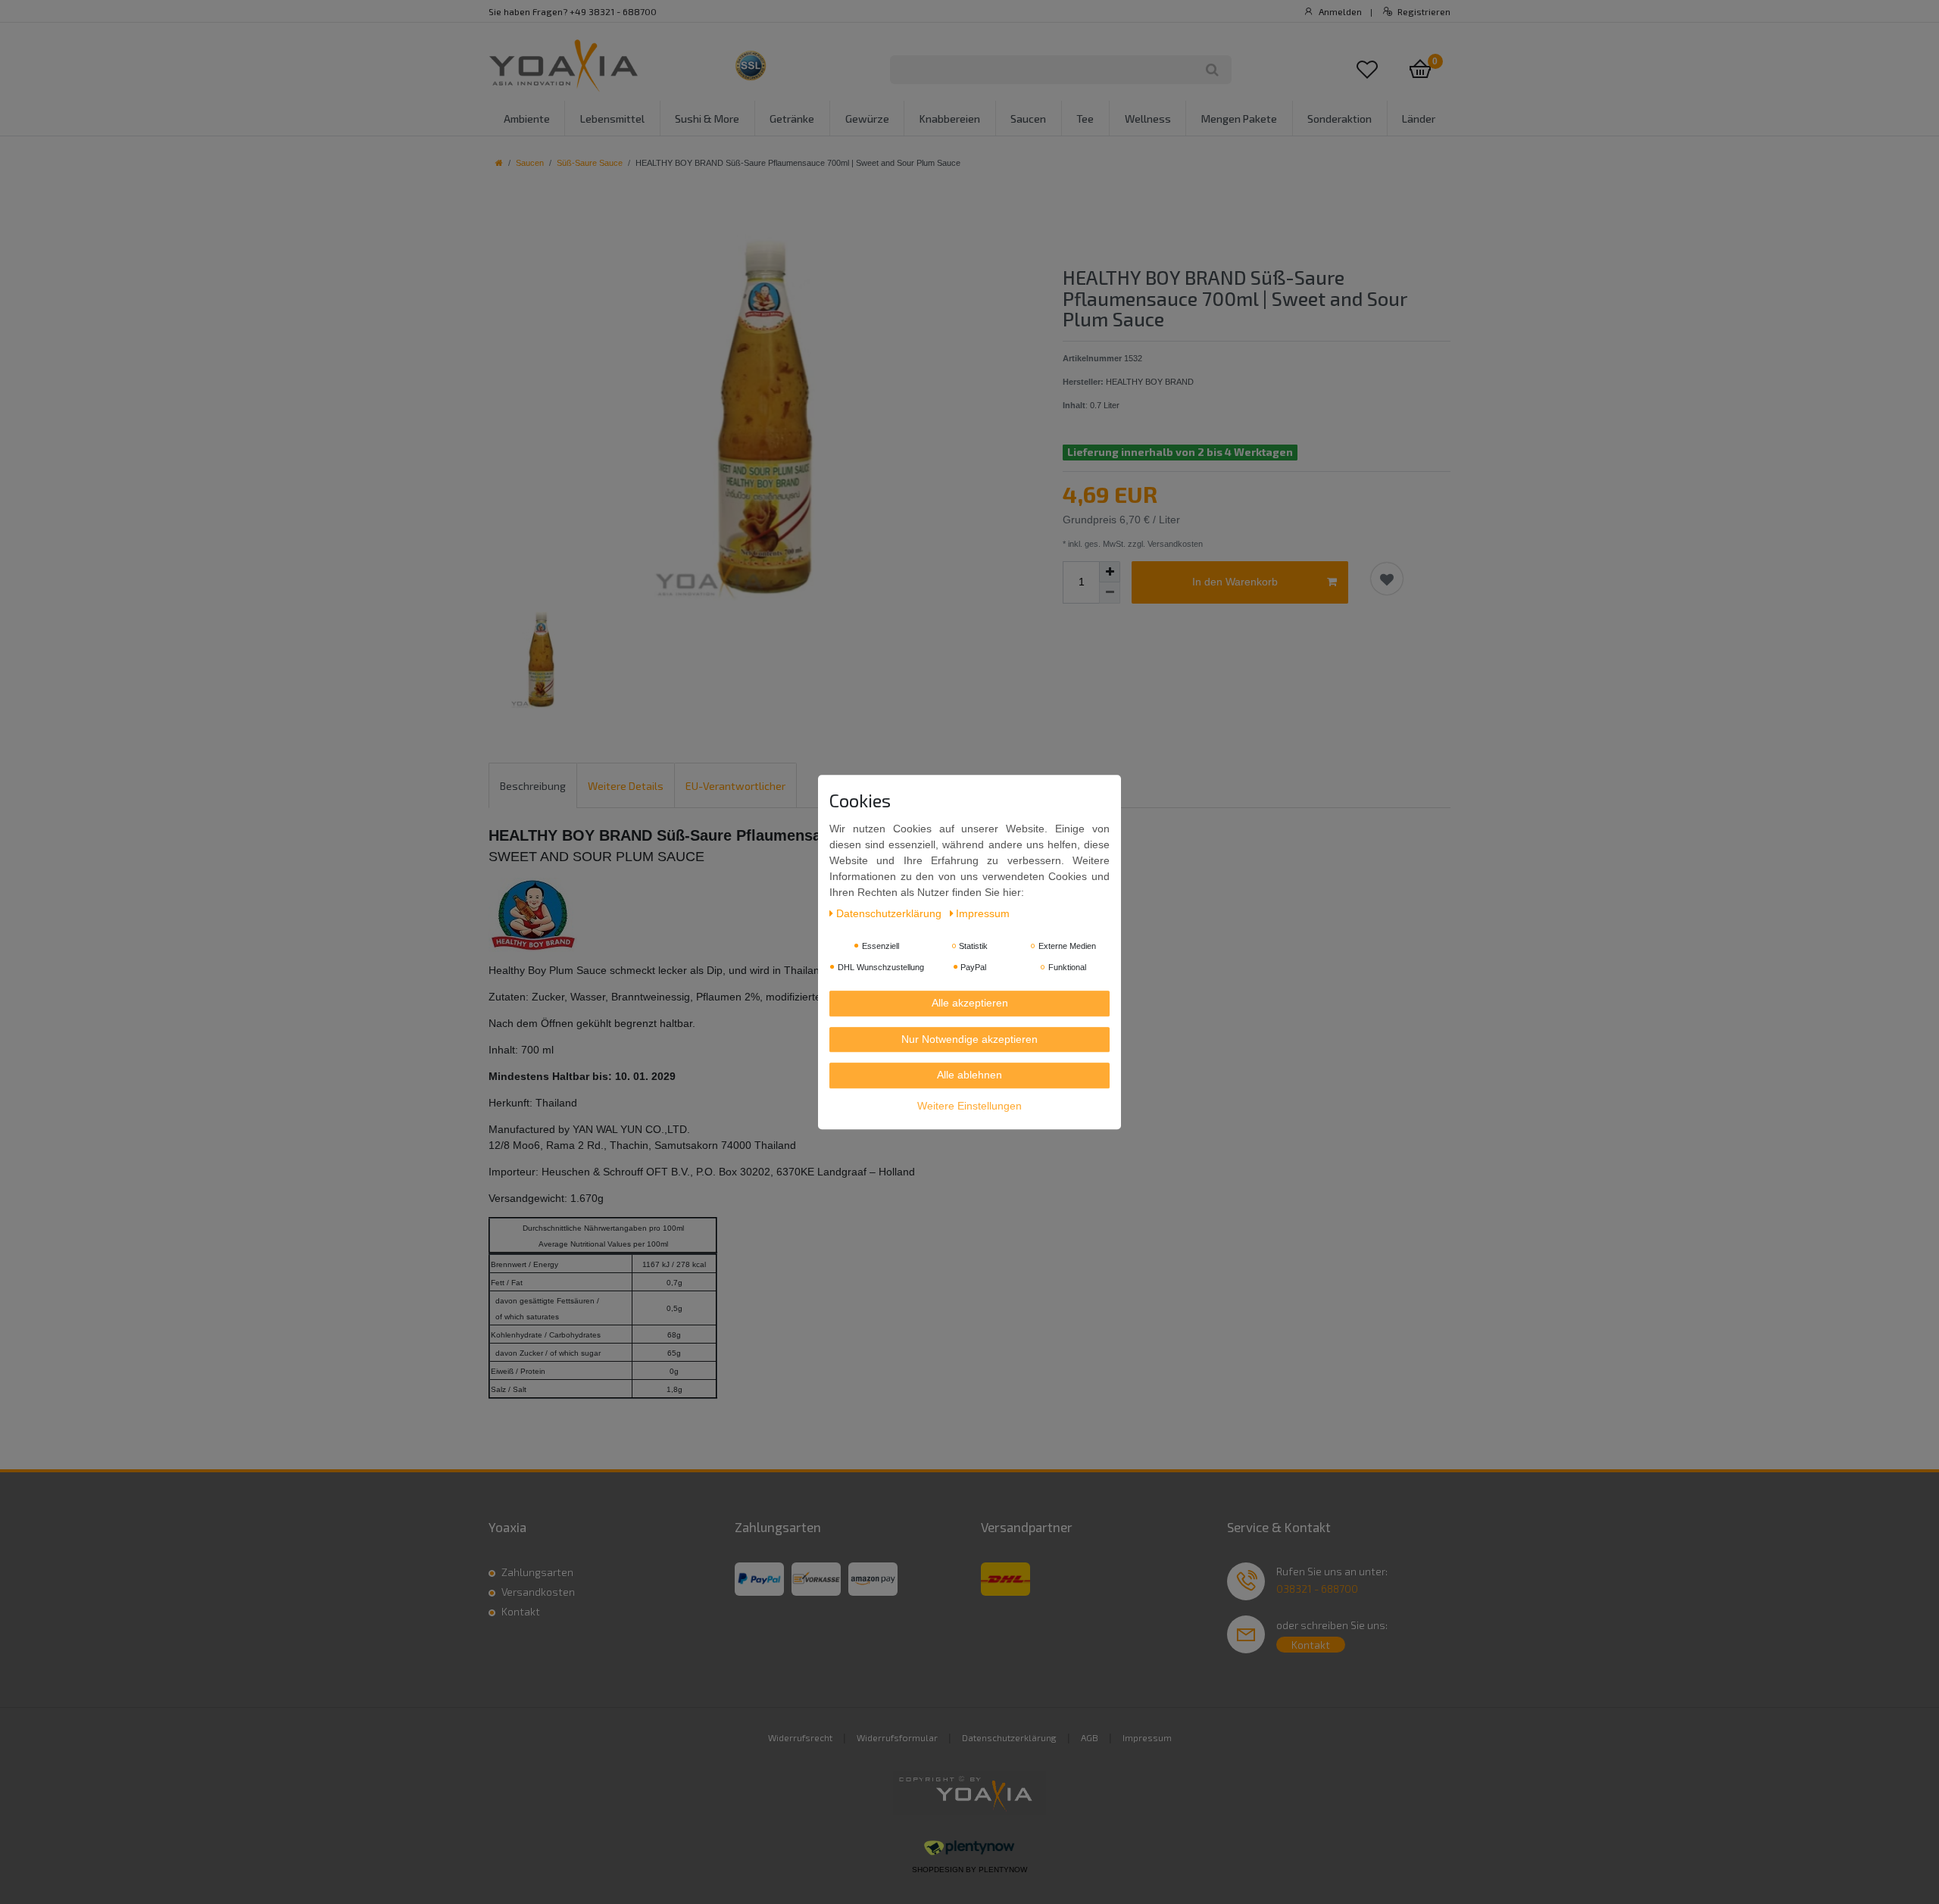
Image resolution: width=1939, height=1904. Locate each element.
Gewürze (867, 119)
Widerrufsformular (897, 1737)
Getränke (792, 119)
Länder (1419, 119)
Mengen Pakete (1239, 119)
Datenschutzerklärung (1009, 1737)
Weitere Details (626, 786)
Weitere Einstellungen (969, 1106)
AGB (1090, 1737)
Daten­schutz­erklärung (890, 913)
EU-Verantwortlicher (735, 786)
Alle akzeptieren (970, 1003)
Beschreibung (533, 786)
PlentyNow (1003, 1870)
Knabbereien (950, 119)
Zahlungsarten (537, 1572)
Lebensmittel (612, 119)
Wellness (1148, 119)
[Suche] (1212, 70)
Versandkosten (538, 1592)
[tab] (533, 785)
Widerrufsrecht (800, 1737)
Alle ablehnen (969, 1075)
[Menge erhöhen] (1110, 572)
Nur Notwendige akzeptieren (969, 1039)
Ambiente (527, 119)
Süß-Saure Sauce (590, 163)
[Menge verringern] (1110, 593)
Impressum (1147, 1737)
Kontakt (521, 1611)
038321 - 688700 (1317, 1589)
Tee (1085, 119)
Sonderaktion (1340, 119)
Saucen (1028, 119)
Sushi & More (707, 119)
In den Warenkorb (1235, 582)
